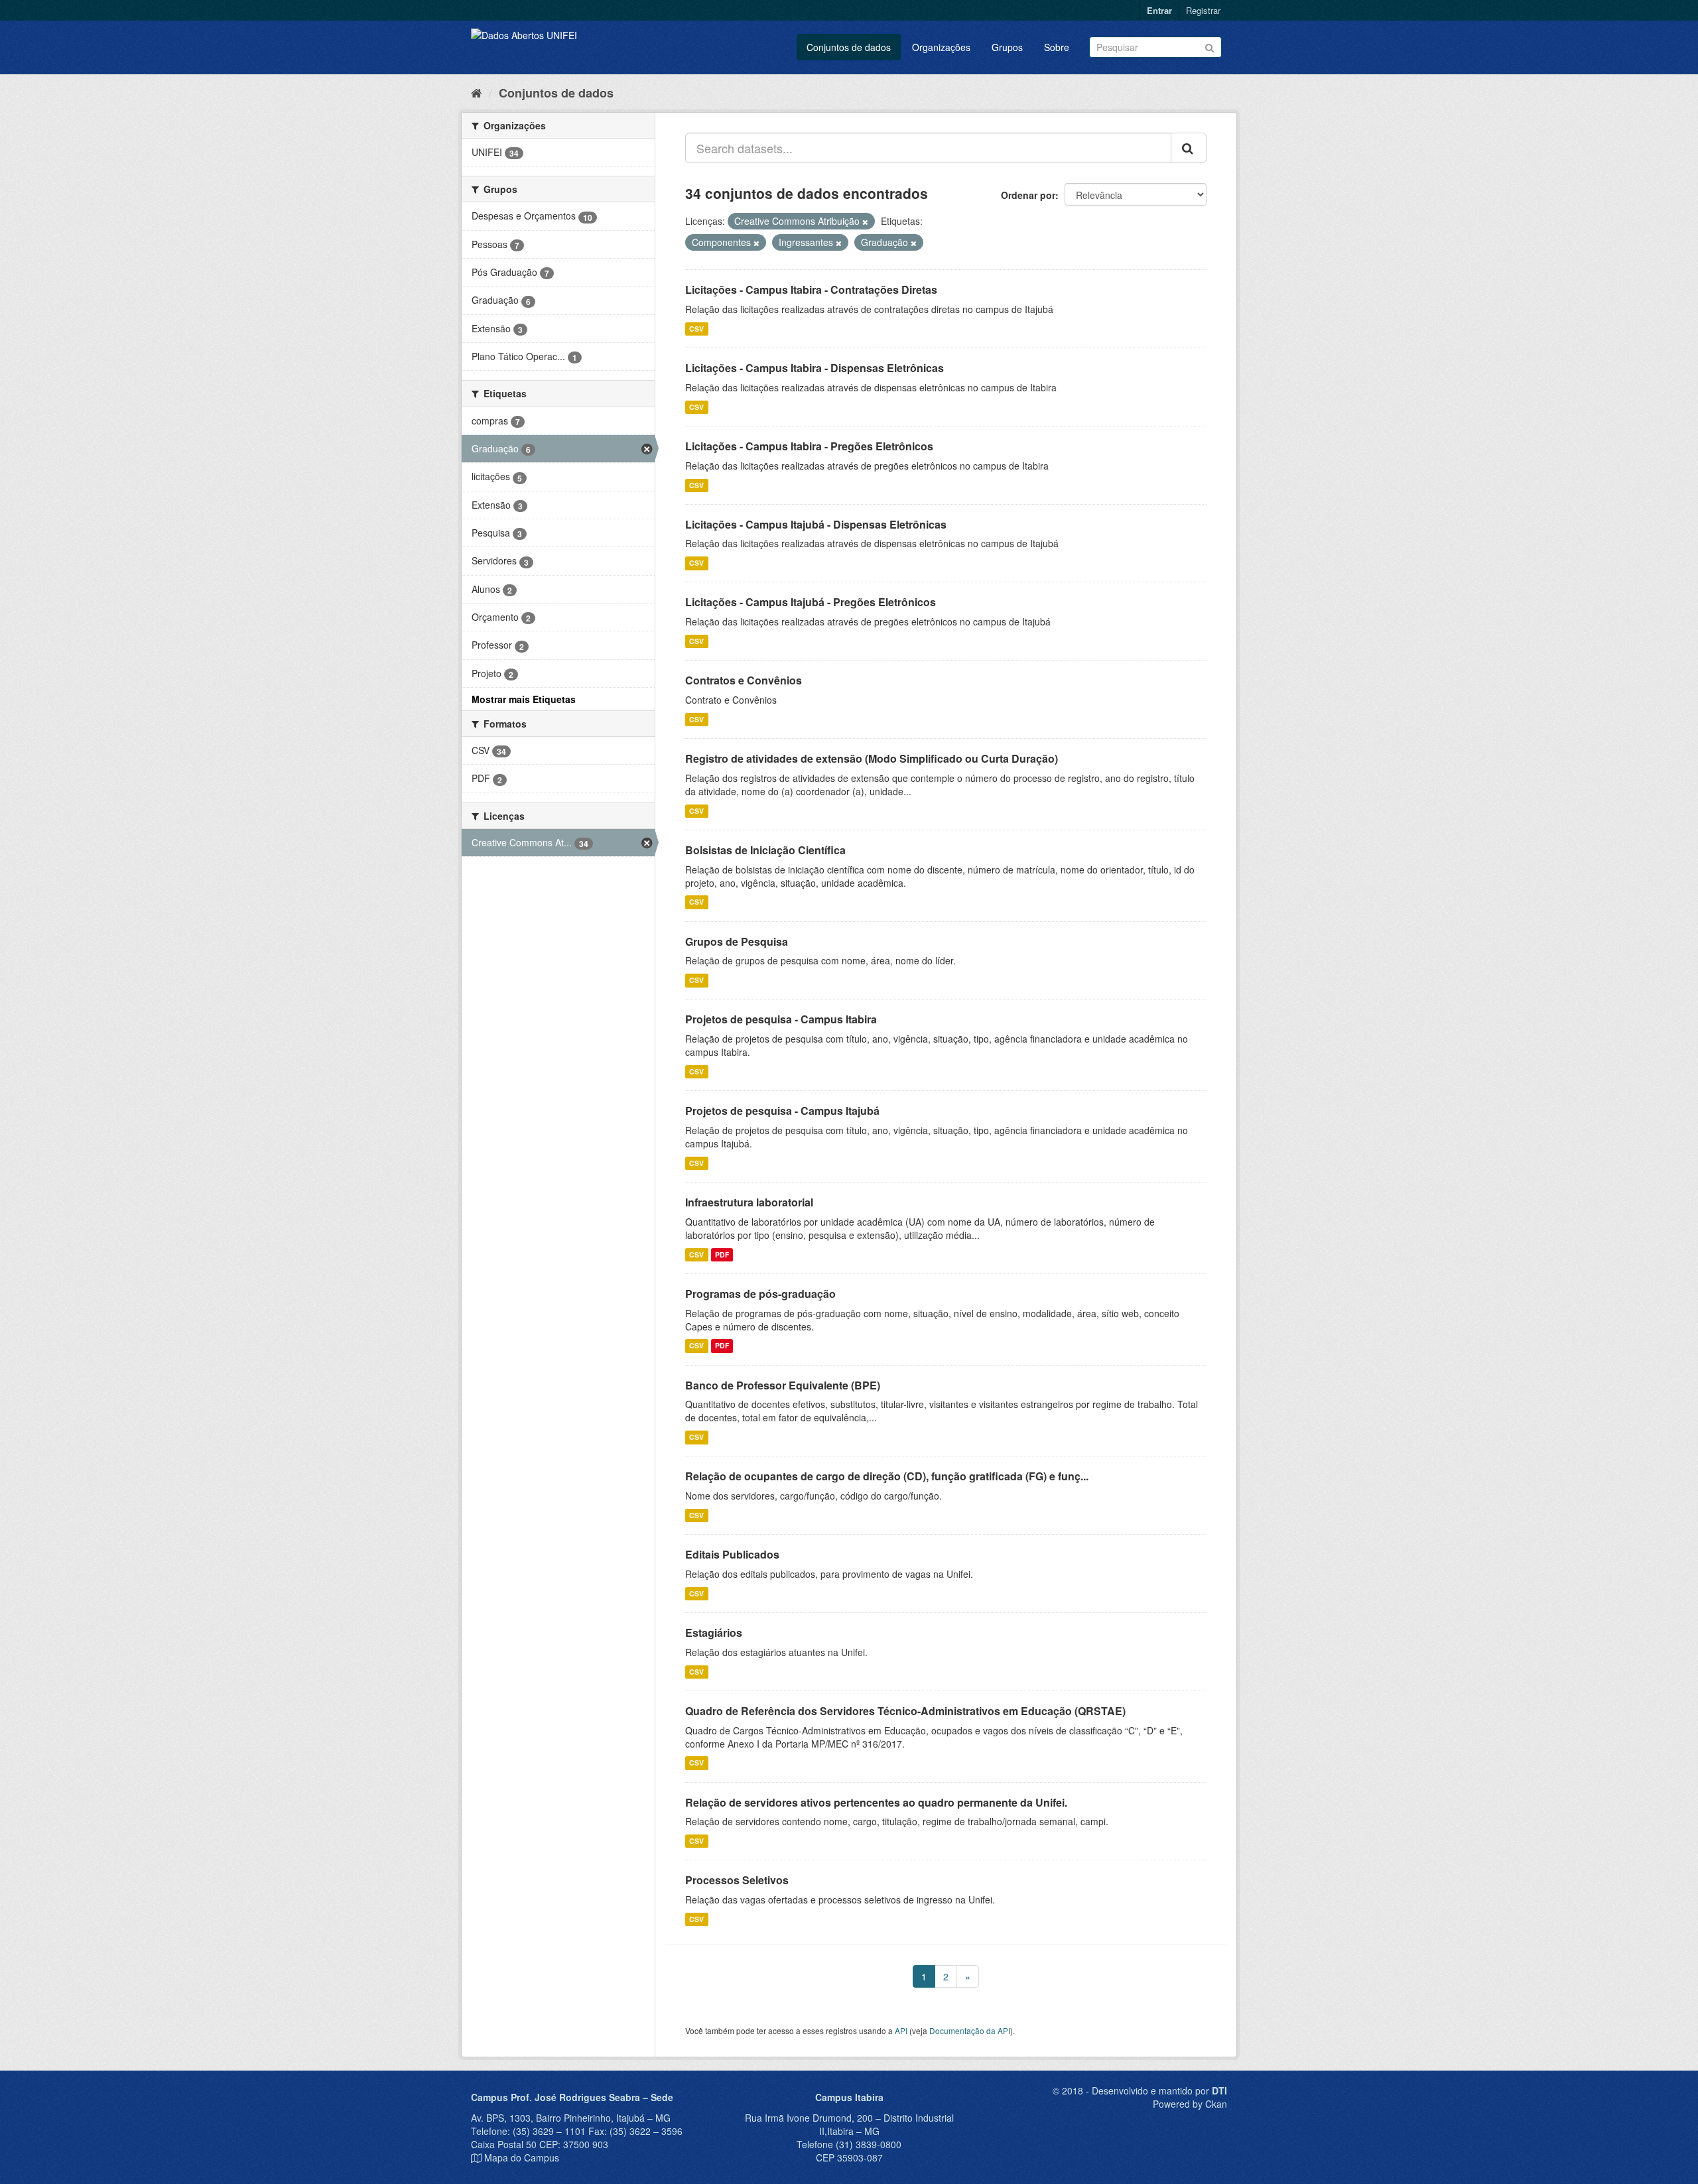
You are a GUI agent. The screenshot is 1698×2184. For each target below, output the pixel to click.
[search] (1189, 148)
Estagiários (714, 1633)
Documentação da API (970, 2030)
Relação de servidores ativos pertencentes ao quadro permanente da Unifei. (876, 1802)
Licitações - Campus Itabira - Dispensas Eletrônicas (815, 368)
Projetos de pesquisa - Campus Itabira (781, 1019)
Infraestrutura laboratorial (749, 1202)
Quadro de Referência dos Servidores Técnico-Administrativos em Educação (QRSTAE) (905, 1711)
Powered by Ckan (1190, 2104)
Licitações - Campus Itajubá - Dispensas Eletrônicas (816, 524)
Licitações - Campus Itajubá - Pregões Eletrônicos (811, 602)
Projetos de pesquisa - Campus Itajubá (782, 1111)
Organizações (941, 47)
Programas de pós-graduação (760, 1294)
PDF (722, 1254)
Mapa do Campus (522, 2157)
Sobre (1057, 47)
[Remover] (865, 222)
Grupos (1007, 47)
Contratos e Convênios (744, 680)
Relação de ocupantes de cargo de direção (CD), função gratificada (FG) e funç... (887, 1476)
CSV (696, 329)
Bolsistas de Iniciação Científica (765, 850)
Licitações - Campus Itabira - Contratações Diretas (811, 289)
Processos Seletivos (737, 1880)
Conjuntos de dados (849, 47)
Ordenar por (1028, 195)
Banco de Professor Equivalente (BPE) (783, 1385)
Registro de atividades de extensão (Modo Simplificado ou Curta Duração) (872, 758)
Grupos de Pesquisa (737, 941)
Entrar (1159, 10)
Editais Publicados (732, 1554)
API (901, 2030)
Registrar (1203, 10)
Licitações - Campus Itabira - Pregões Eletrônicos (809, 446)
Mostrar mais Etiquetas (524, 699)
